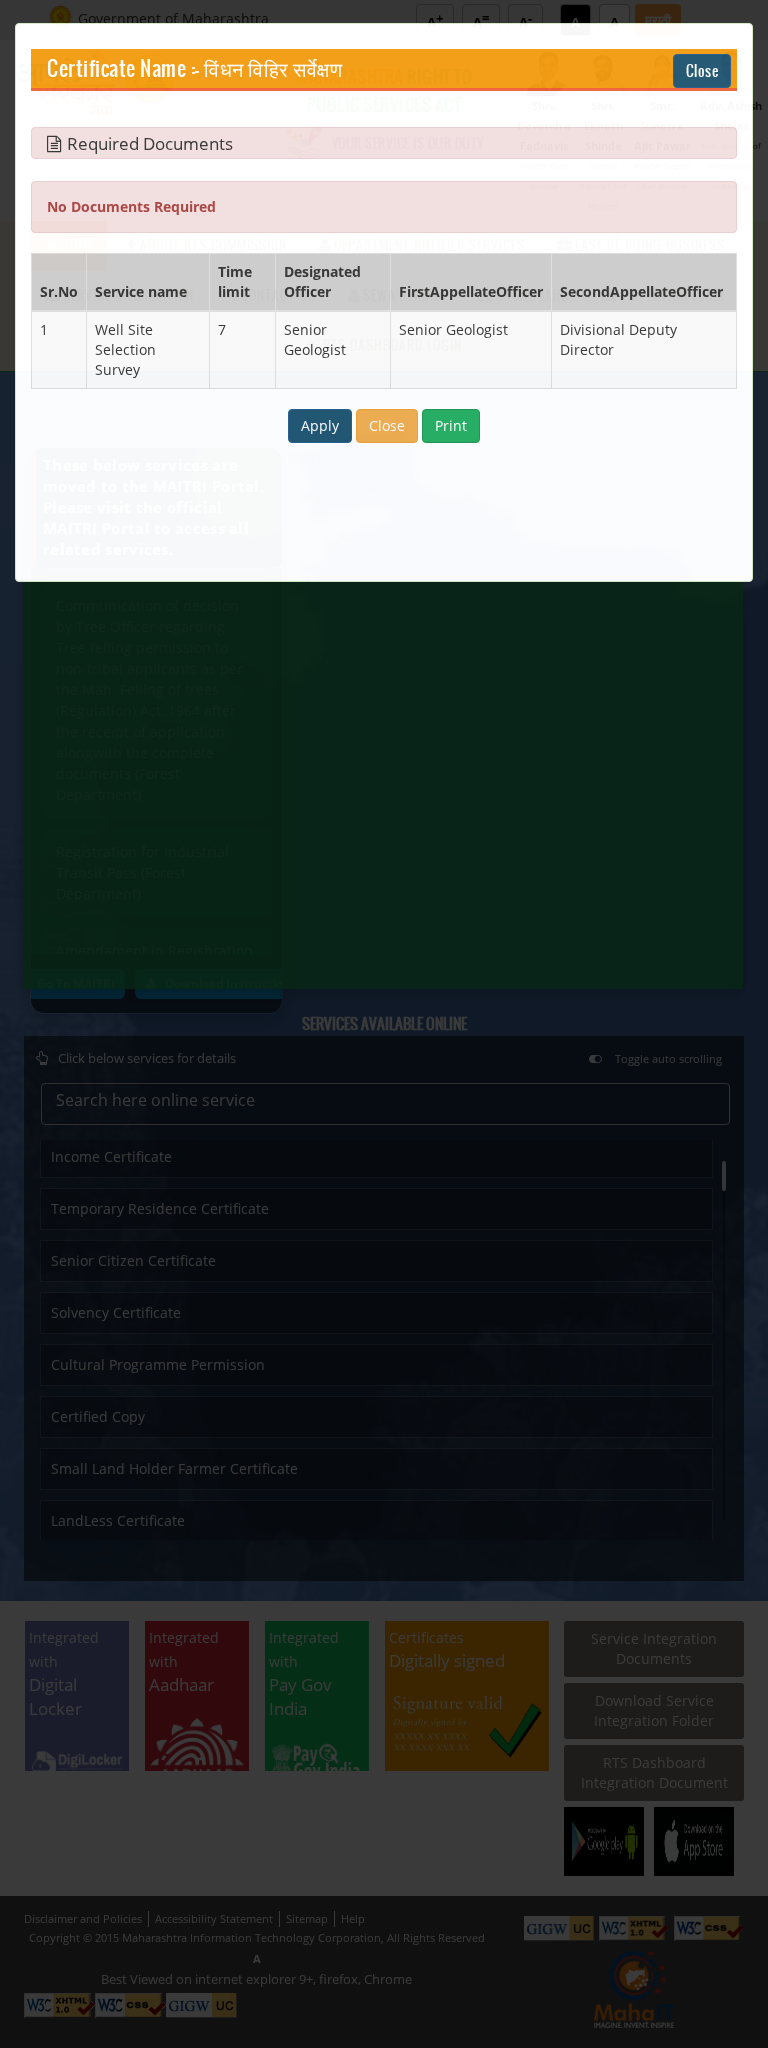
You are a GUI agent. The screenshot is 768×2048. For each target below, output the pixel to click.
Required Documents (150, 144)
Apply (320, 425)
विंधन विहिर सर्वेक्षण (273, 70)
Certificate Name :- (123, 70)
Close (702, 71)
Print (451, 425)
